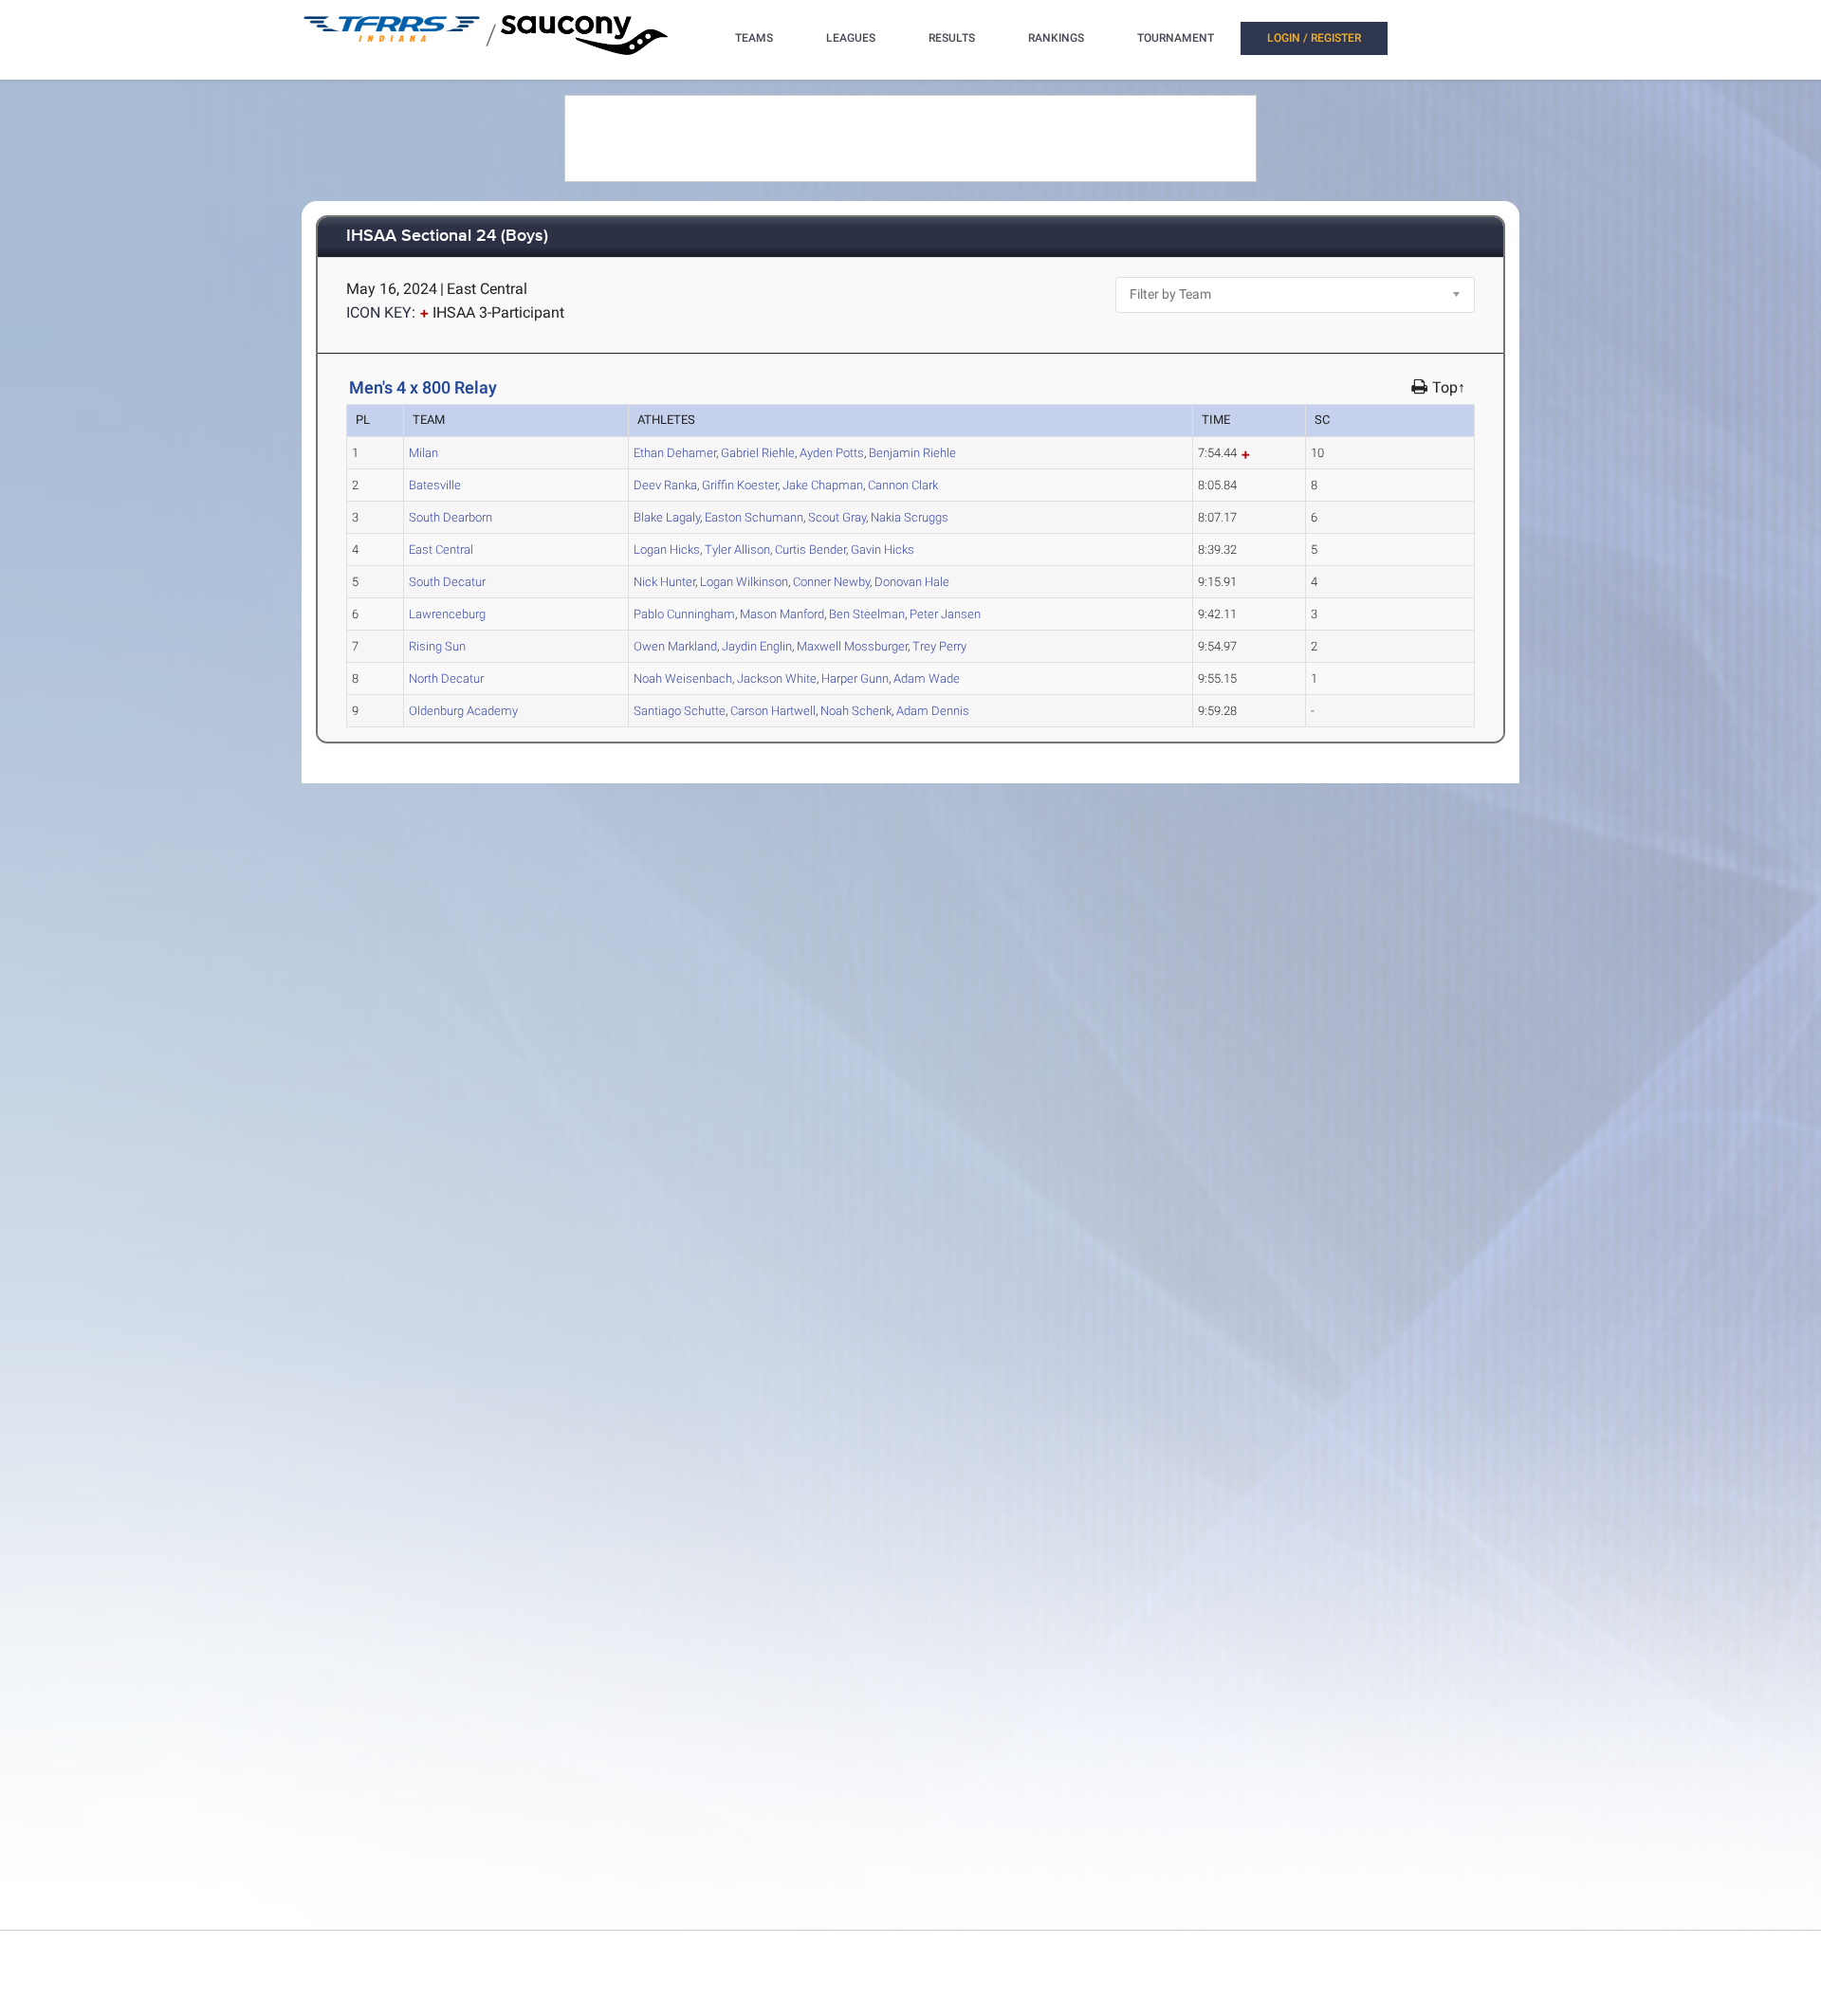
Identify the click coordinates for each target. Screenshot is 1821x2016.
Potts (832, 453)
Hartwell (773, 711)
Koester (740, 485)
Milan (423, 453)
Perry (939, 646)
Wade (927, 678)
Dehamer (675, 453)
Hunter (664, 582)
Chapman (823, 485)
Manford (782, 614)
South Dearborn (451, 517)
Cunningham (684, 614)
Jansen (945, 614)
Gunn (855, 678)
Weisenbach (683, 678)
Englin (757, 646)
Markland (675, 646)
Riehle (758, 453)
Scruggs (910, 517)
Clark (903, 485)
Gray (837, 517)
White (777, 678)
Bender (810, 550)
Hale (912, 582)
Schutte (680, 711)
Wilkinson (744, 582)
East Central (441, 550)
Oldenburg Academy (463, 711)
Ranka (665, 485)
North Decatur (446, 678)
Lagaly (667, 517)
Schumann (754, 517)
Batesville (435, 485)
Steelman (867, 614)
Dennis (933, 711)
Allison (737, 550)
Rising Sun (437, 646)
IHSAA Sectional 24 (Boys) (447, 237)
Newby (831, 582)
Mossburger (852, 646)
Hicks (667, 550)
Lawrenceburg (447, 614)
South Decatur (447, 582)
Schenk (856, 711)
